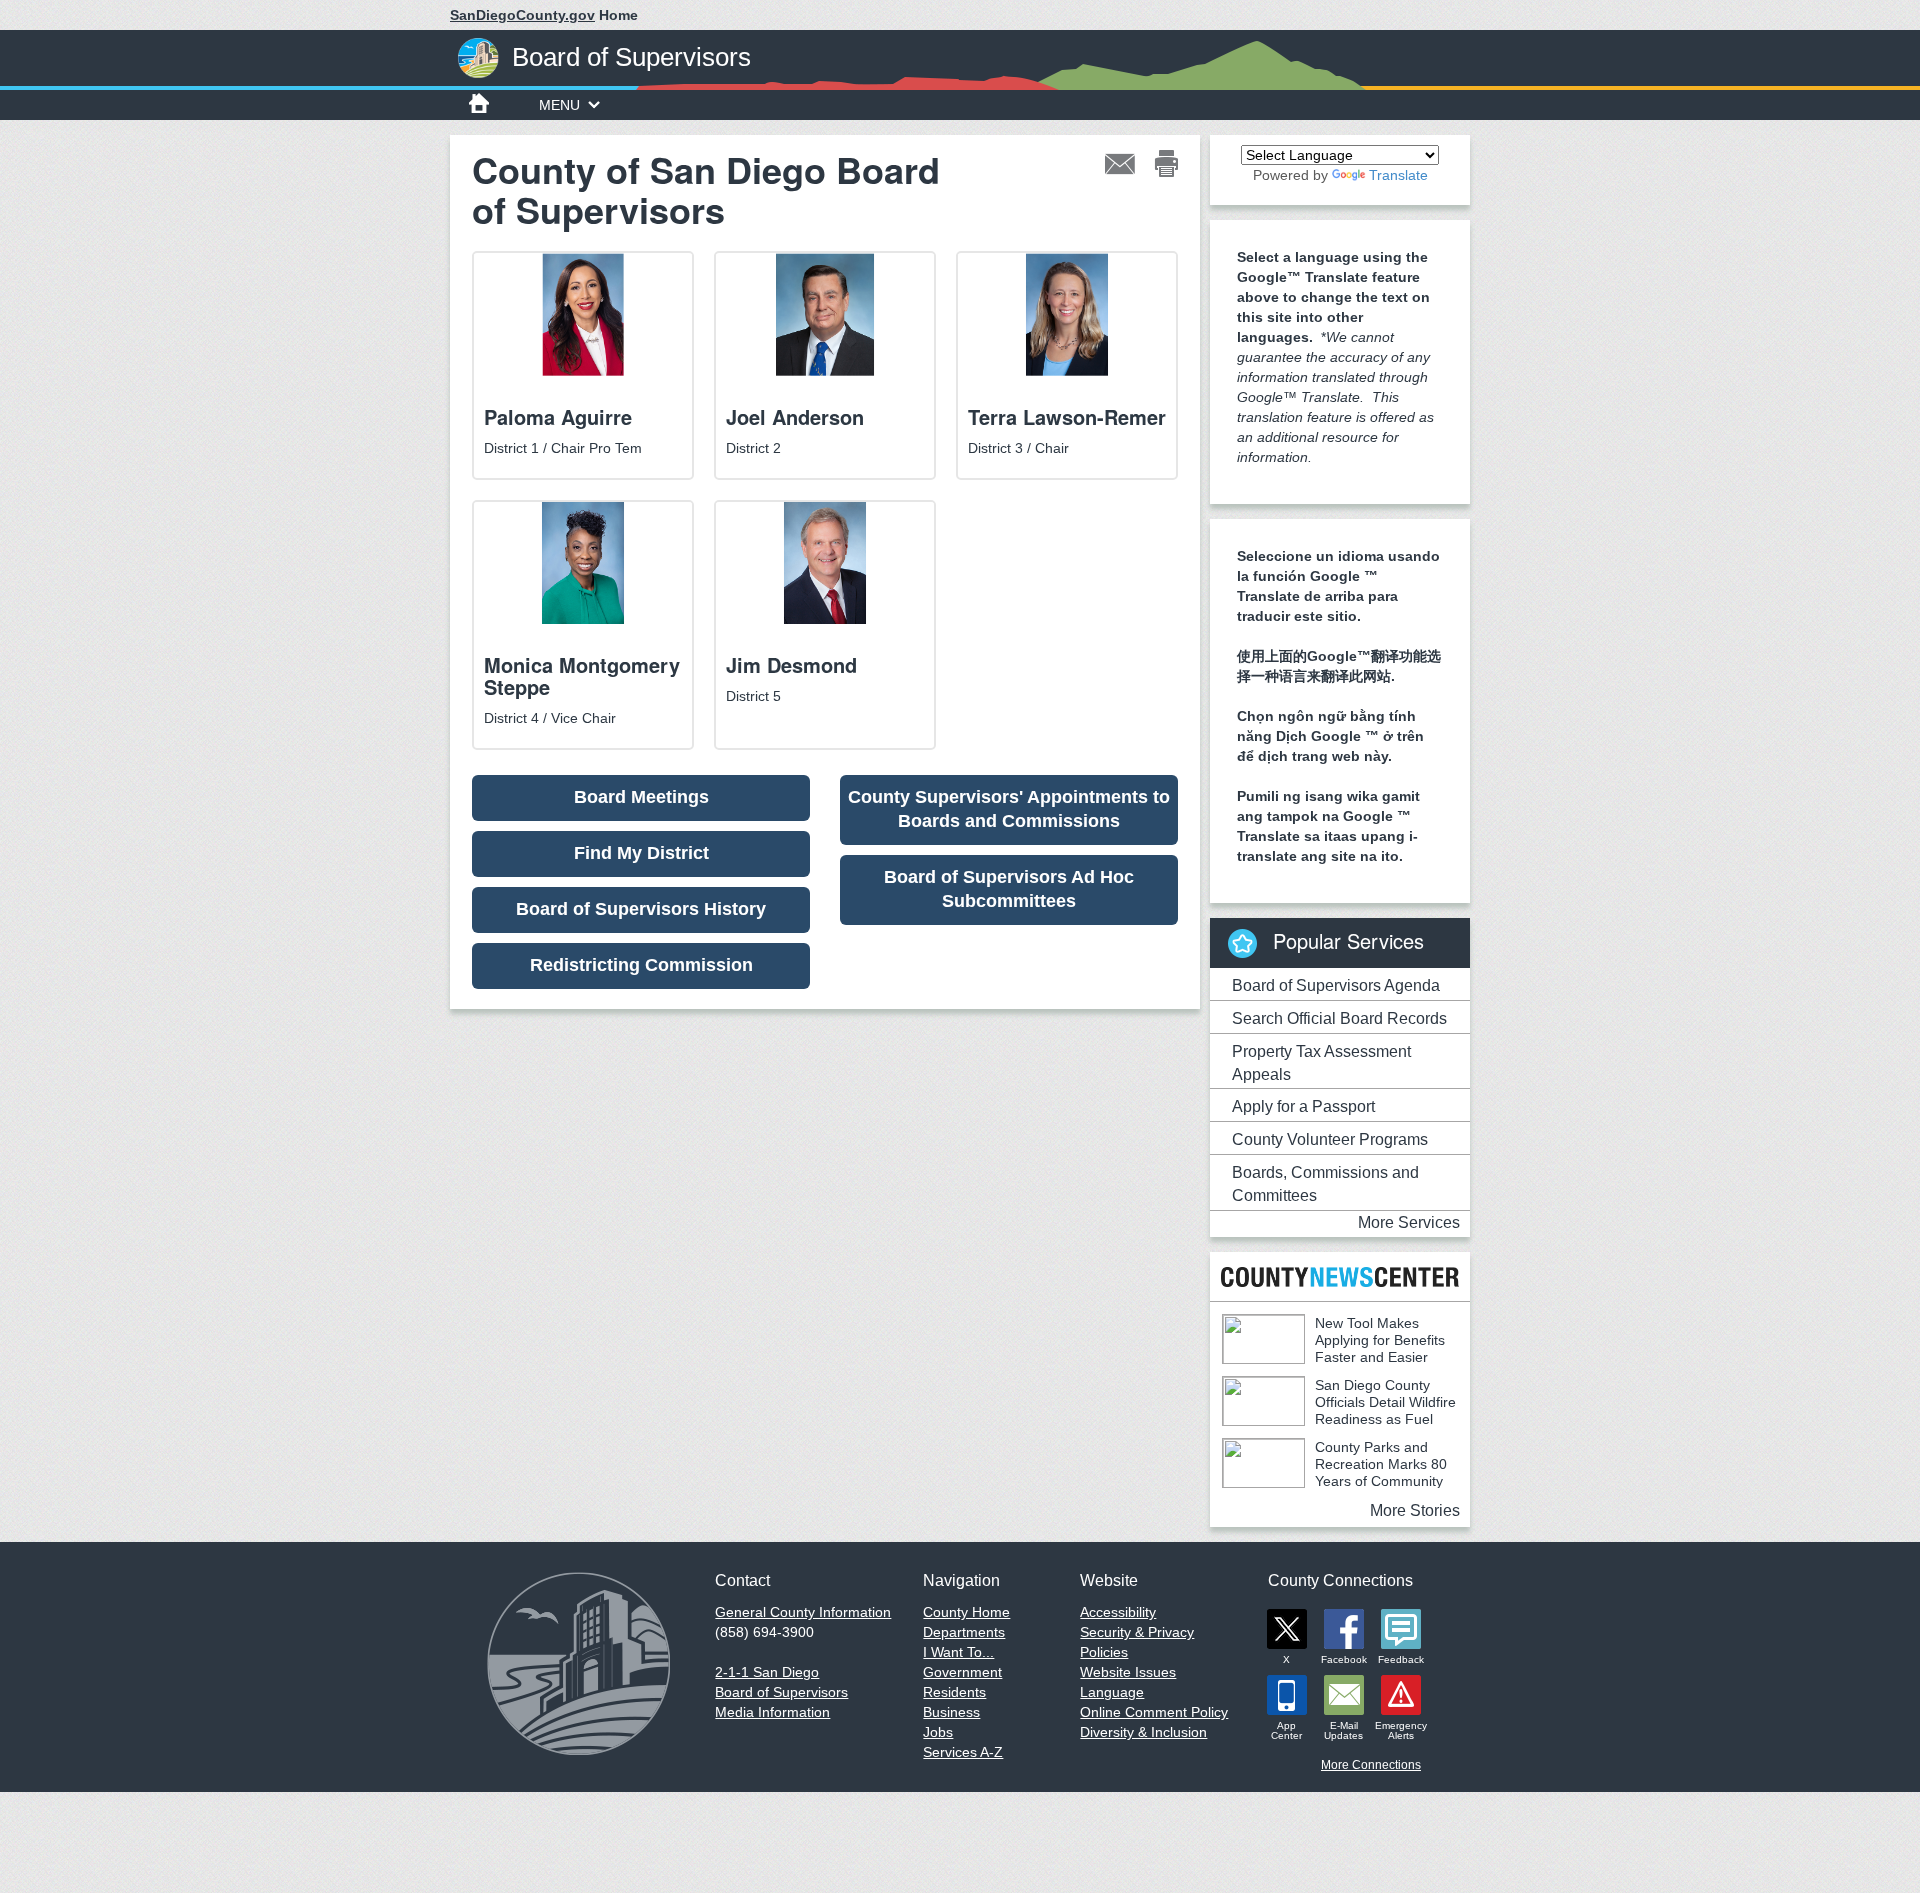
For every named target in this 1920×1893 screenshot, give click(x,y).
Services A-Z (963, 1752)
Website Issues (1128, 1672)
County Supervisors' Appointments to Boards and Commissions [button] (1009, 809)
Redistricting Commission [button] (641, 965)
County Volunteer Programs (1330, 1139)
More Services (1409, 1222)
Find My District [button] (641, 853)
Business (951, 1712)
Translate (1398, 175)
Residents (954, 1692)
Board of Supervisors (781, 1692)
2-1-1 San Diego (767, 1672)
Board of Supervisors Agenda (1336, 985)
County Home (966, 1612)
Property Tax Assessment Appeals (1321, 1063)
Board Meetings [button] (641, 797)
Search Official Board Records (1339, 1018)
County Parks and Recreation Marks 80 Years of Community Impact (1334, 1472)
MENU (559, 105)
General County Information (803, 1612)
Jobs (938, 1732)
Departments (964, 1632)
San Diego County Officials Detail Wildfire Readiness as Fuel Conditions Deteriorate (1339, 1410)
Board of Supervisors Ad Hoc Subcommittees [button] (1009, 889)
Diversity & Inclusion (1143, 1732)
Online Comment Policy (1154, 1712)
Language (1112, 1692)
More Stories (1415, 1510)
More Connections (1371, 1765)
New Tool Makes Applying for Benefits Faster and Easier (1380, 1340)
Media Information (772, 1712)
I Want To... (958, 1652)
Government (962, 1672)
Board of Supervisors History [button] (641, 909)
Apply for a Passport (1303, 1106)
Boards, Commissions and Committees (1325, 1184)
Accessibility (1118, 1612)
